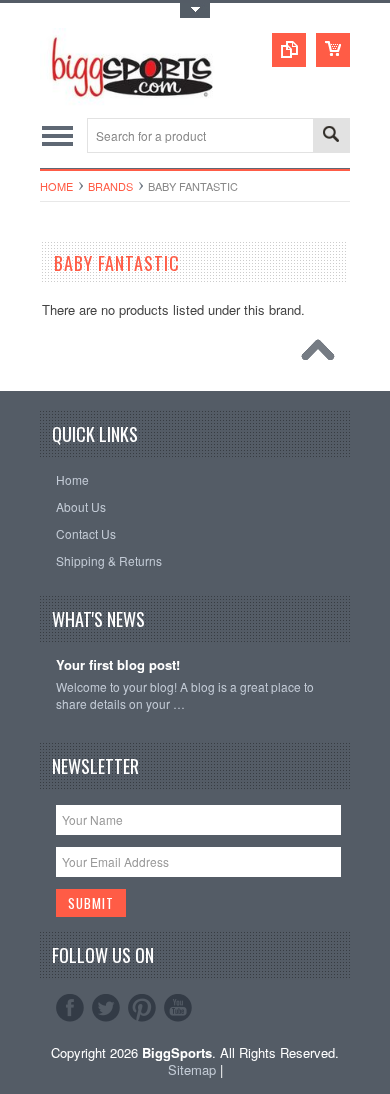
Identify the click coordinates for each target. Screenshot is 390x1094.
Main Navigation (57, 135)
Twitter (106, 1008)
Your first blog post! (118, 665)
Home (56, 186)
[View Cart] (333, 50)
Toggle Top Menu (195, 10)
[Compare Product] (289, 50)
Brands (110, 186)
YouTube (178, 1008)
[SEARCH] (331, 136)
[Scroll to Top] (323, 355)
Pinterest (142, 1008)
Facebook (70, 1008)
